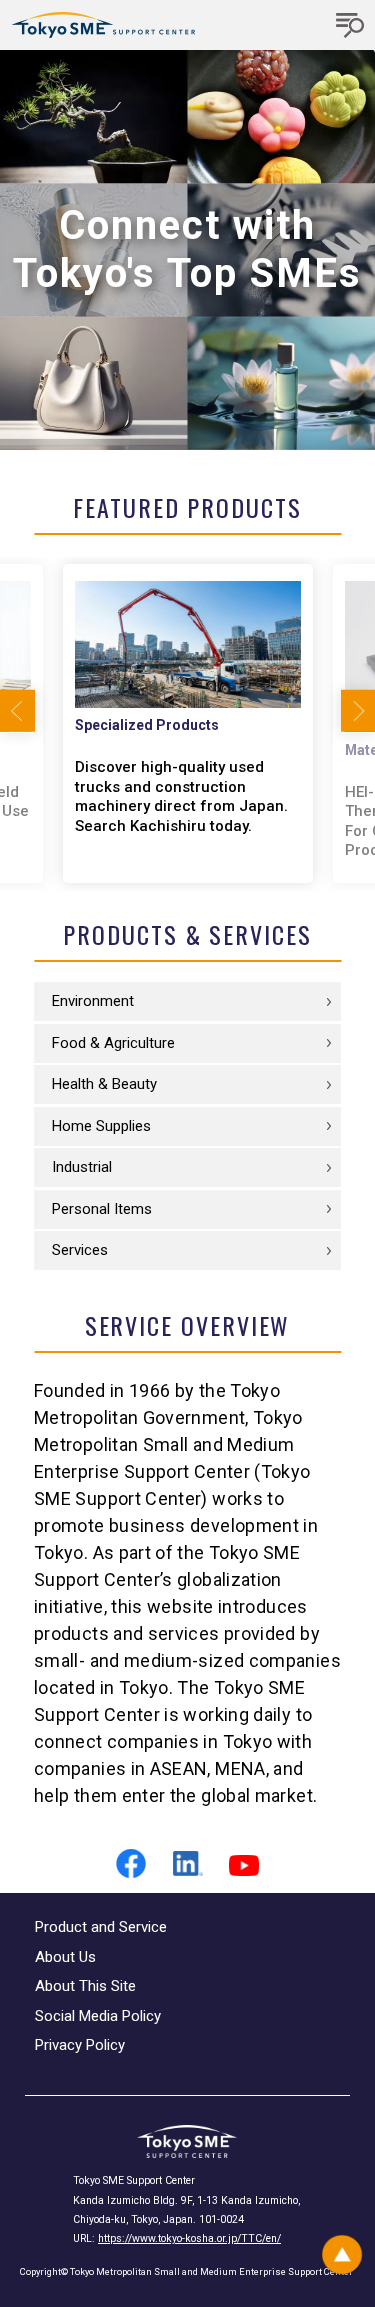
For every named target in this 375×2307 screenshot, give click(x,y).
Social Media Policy (98, 2016)
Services (80, 1250)
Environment (93, 1001)
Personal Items (102, 1209)
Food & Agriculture (113, 1043)
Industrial (82, 1167)
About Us (65, 1957)
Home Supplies (101, 1126)
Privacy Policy (80, 2045)
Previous (17, 711)
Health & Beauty (104, 1084)
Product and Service (101, 1927)
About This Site (85, 1986)
